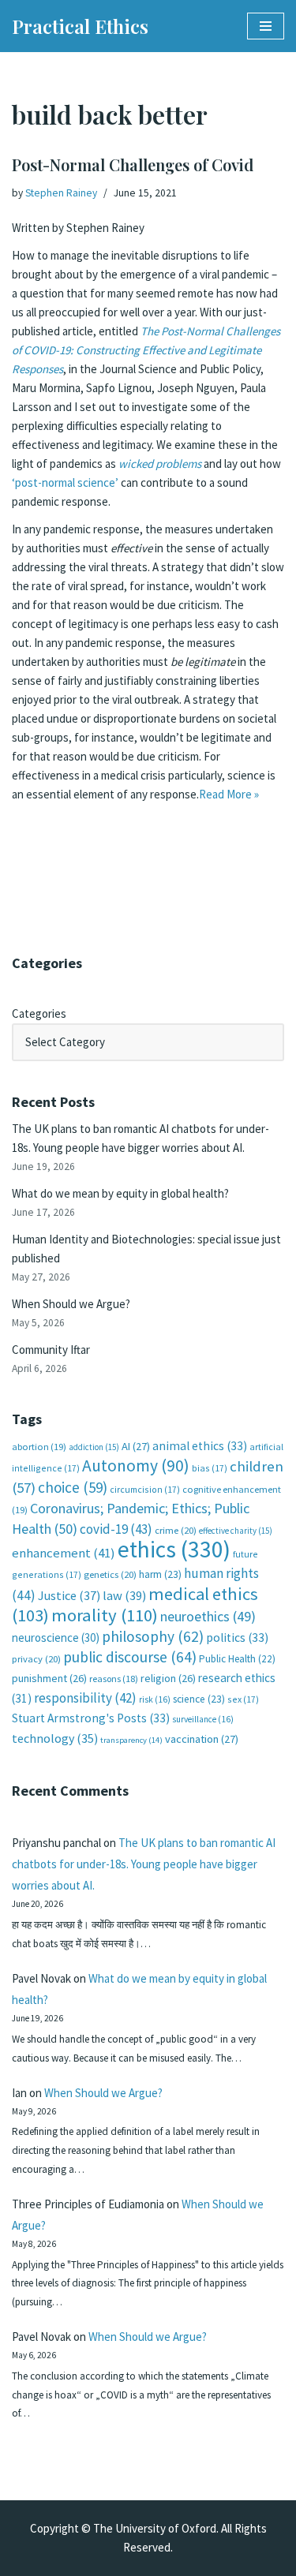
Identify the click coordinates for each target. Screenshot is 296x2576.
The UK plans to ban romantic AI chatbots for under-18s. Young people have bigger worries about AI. (144, 1864)
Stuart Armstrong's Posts (91, 1718)
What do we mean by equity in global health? (120, 1193)
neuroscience (56, 1638)
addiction (94, 1447)
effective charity (236, 1531)
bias (210, 1468)
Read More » (229, 794)
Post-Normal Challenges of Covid (133, 165)
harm (160, 1574)
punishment (49, 1678)
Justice (69, 1595)
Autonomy (136, 1466)
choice (73, 1487)
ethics (174, 1549)
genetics (110, 1574)
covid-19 (116, 1529)
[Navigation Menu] (266, 26)
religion (168, 1678)
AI (136, 1446)
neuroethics (208, 1616)
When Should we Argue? (71, 1304)
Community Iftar (51, 1350)
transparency (131, 1740)
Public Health (237, 1659)
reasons (114, 1679)
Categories (39, 1013)
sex (243, 1699)
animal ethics (200, 1446)
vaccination (202, 1739)
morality (105, 1615)
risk (155, 1699)
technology (55, 1738)
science (199, 1699)
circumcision (145, 1489)
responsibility (85, 1698)
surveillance (203, 1719)
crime (176, 1530)
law (124, 1596)
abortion (39, 1447)
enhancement (64, 1553)
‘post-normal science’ (65, 482)
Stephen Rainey (61, 193)
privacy (36, 1659)
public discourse (130, 1657)
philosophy (153, 1636)
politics (237, 1638)
